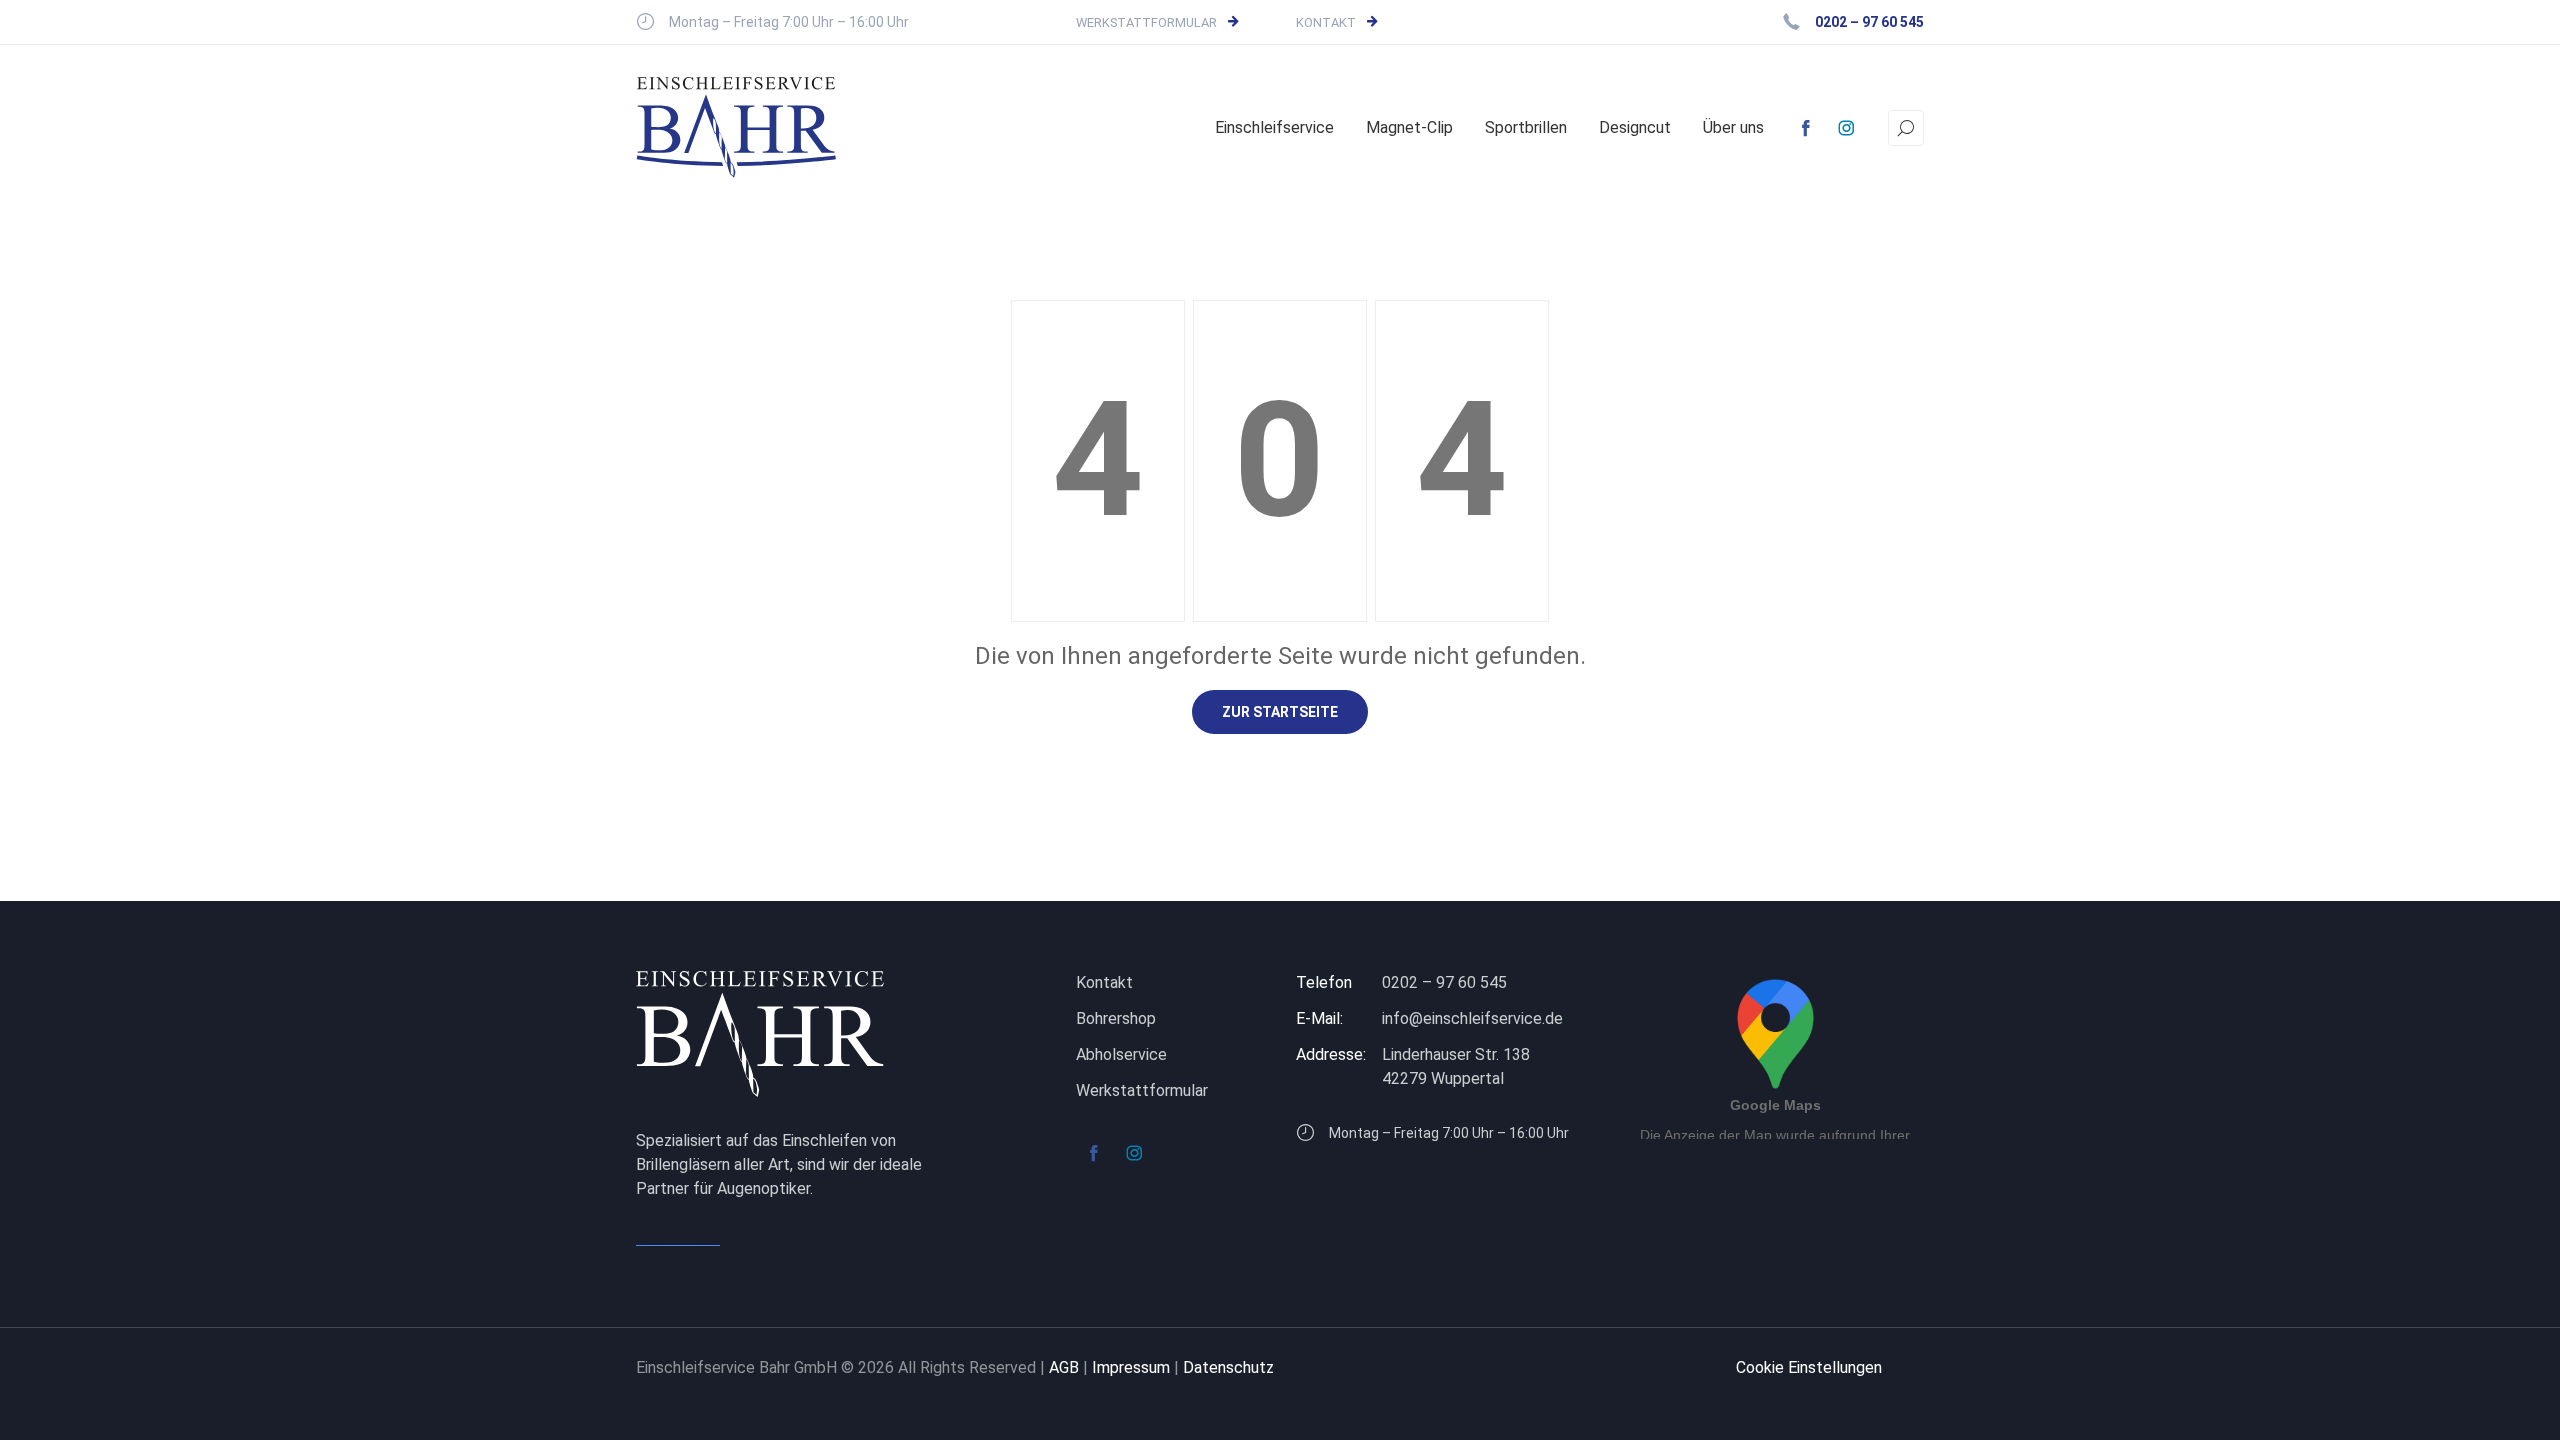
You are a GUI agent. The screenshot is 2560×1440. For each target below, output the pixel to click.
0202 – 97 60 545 (1444, 982)
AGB (1064, 1367)
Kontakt (1326, 22)
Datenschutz (1228, 1367)
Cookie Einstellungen (1809, 1367)
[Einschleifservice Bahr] (736, 127)
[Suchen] (1906, 128)
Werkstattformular (1146, 22)
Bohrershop (1116, 1018)
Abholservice (1121, 1054)
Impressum (1131, 1367)
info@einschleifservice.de (1472, 1018)
